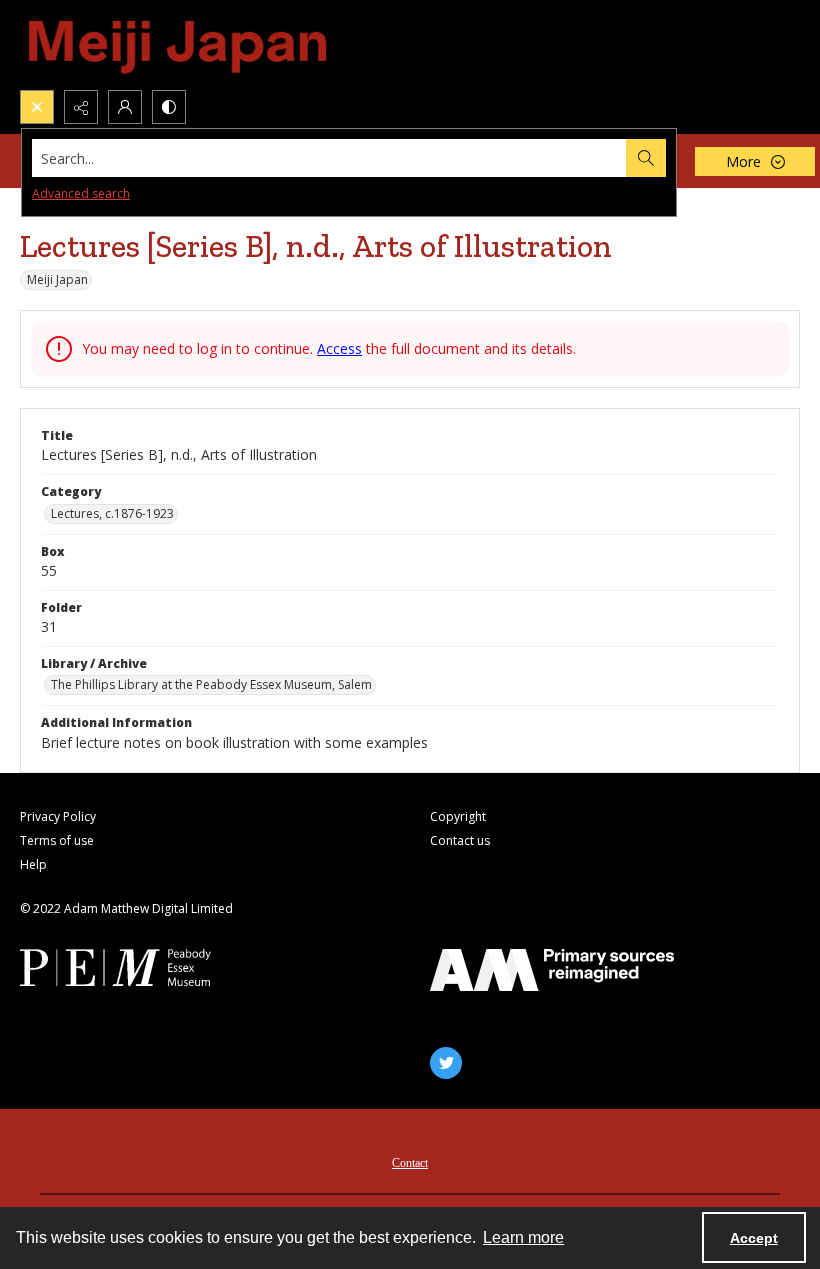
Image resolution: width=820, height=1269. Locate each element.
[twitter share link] (446, 1063)
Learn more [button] (523, 1237)
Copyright (458, 816)
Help (33, 864)
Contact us (460, 840)
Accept (754, 1238)
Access (339, 348)
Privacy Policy (58, 816)
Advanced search (81, 193)
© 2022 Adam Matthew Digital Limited (126, 908)
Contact (410, 1163)
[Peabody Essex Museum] (142, 967)
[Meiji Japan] (179, 45)
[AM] (552, 970)
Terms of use (57, 840)
